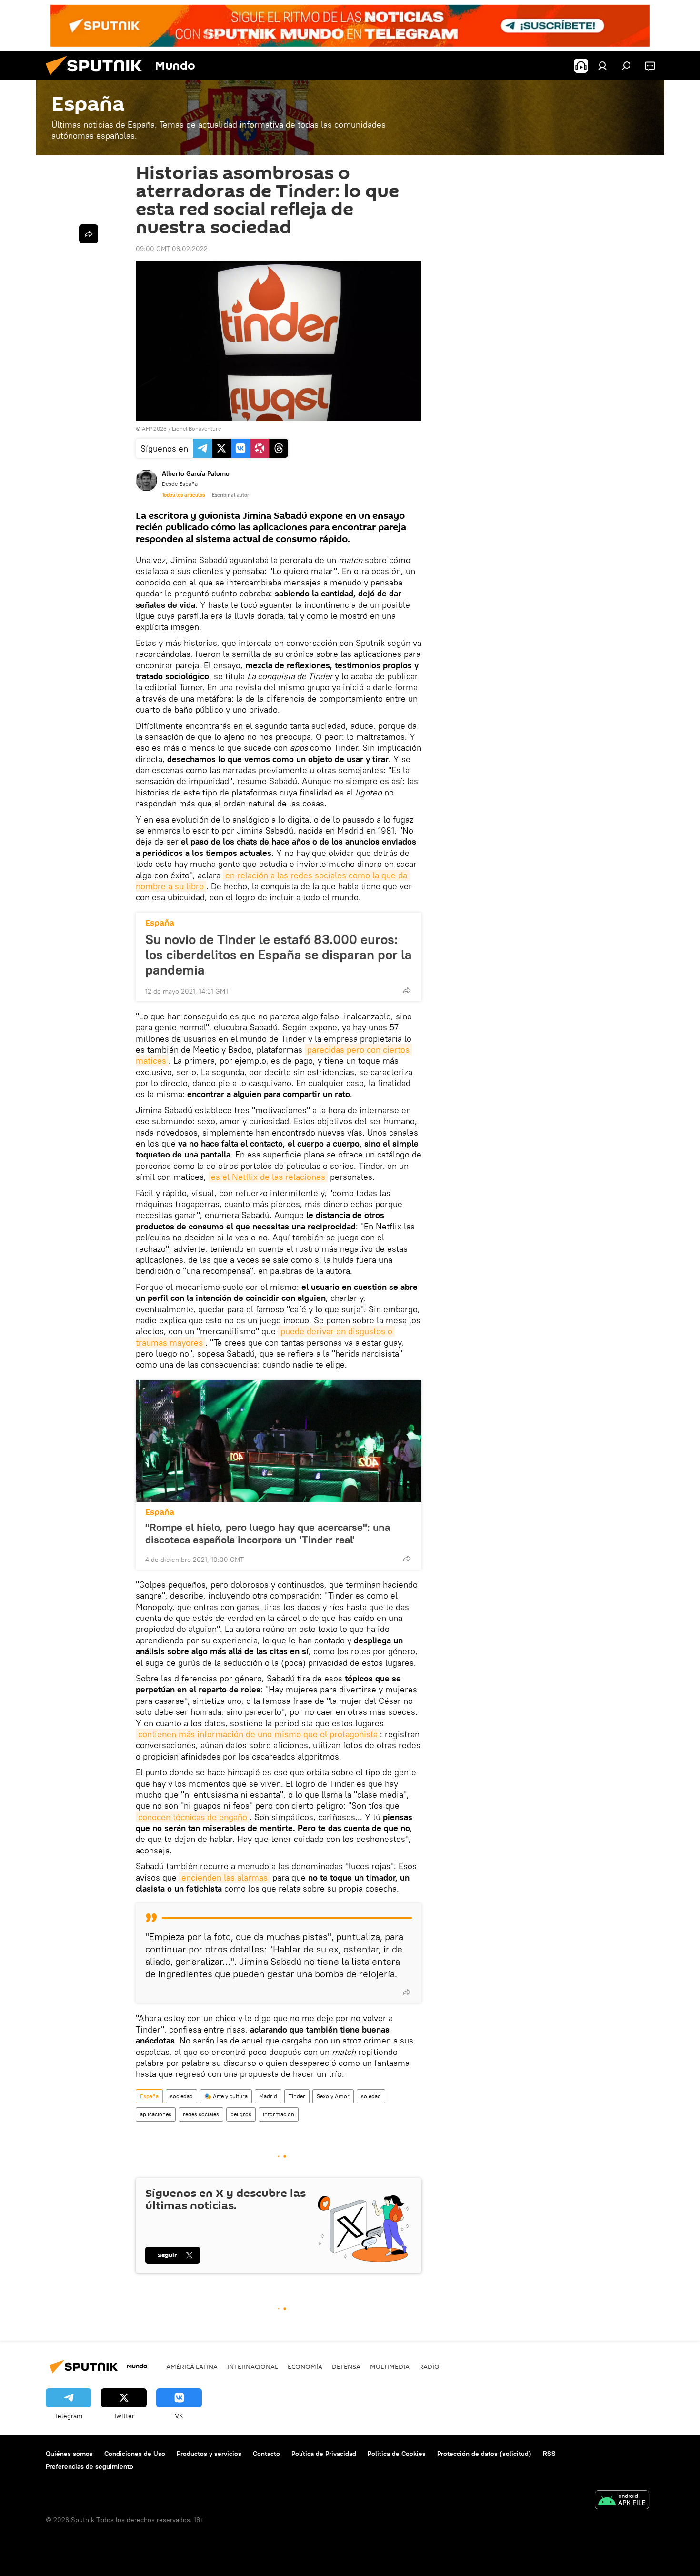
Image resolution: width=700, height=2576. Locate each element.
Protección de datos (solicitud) (484, 2454)
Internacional (253, 2366)
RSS (549, 2454)
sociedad (181, 2096)
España (160, 923)
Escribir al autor (230, 495)
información (279, 2114)
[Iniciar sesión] (602, 66)
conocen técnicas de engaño (193, 1817)
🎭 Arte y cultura (226, 2096)
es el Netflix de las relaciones (268, 1177)
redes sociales (201, 2114)
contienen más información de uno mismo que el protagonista (258, 1734)
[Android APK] (622, 2501)
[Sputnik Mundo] (98, 78)
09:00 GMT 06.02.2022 (172, 249)
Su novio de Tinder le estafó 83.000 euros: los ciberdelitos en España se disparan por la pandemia (279, 955)
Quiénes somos (69, 2454)
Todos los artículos (183, 495)
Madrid (268, 2096)
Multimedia (390, 2366)
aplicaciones (156, 2114)
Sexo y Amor (333, 2096)
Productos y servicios (209, 2454)
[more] (407, 990)
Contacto (266, 2454)
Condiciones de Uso (135, 2454)
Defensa (346, 2366)
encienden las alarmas (225, 1877)
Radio (429, 2366)
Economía (305, 2366)
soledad (371, 2096)
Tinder (297, 2096)
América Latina (192, 2366)
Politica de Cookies (397, 2454)
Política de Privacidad (324, 2454)
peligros (241, 2114)
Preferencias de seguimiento (90, 2466)
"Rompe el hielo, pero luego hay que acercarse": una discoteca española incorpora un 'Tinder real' (268, 1533)
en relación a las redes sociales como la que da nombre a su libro (273, 881)
